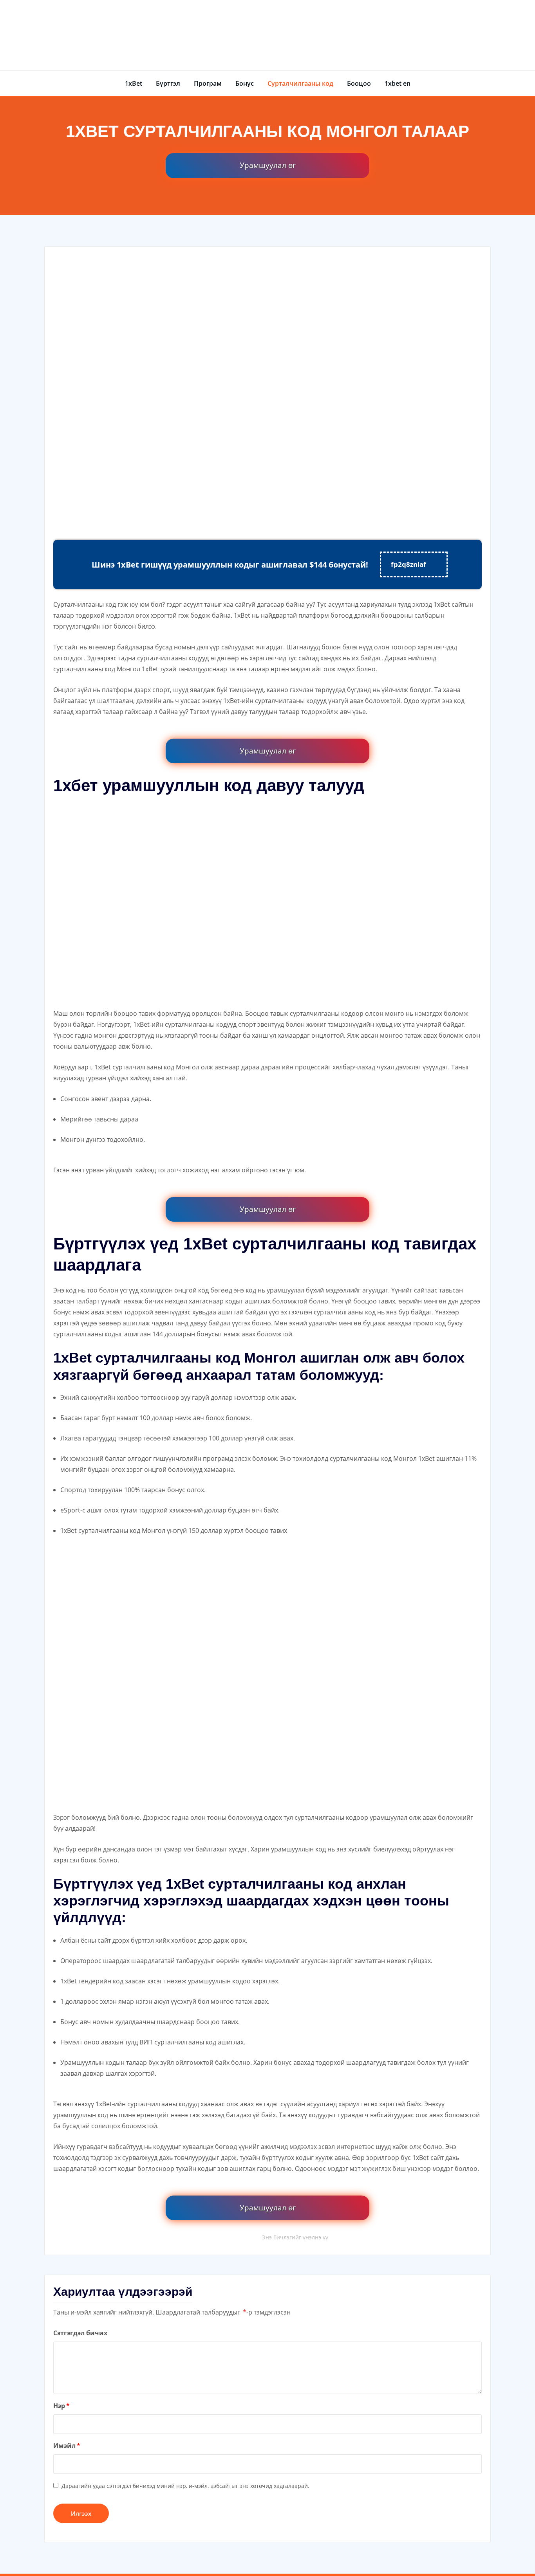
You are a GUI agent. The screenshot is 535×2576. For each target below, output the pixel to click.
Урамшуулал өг (268, 165)
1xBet (134, 83)
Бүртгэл (168, 83)
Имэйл (67, 2446)
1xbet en (398, 83)
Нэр (61, 2406)
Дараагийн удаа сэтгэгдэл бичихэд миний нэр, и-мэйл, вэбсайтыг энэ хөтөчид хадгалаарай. (185, 2486)
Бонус (245, 83)
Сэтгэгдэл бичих (80, 2333)
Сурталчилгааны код (300, 83)
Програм (208, 83)
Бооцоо (359, 83)
